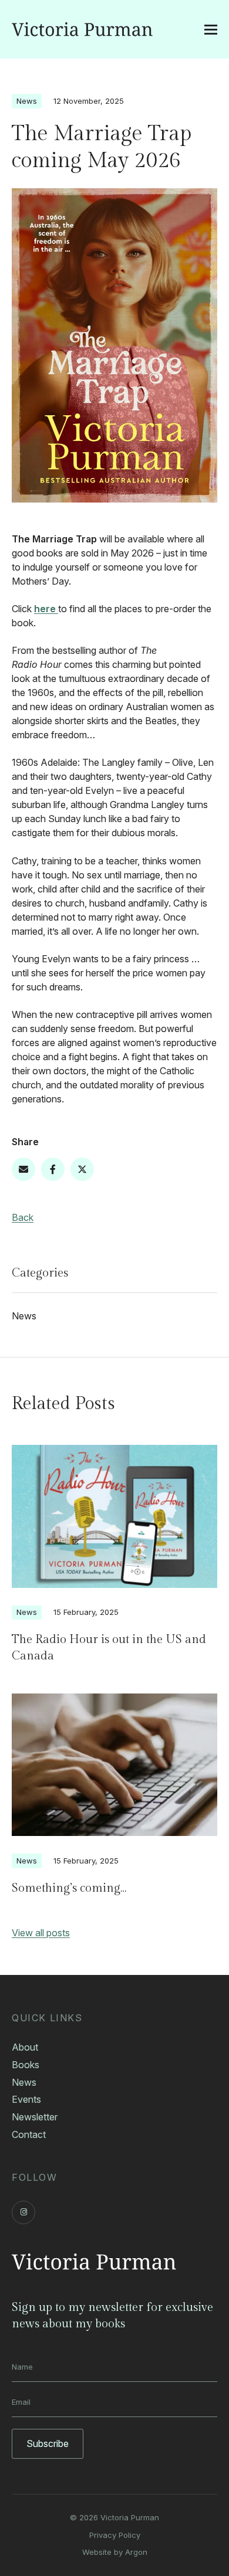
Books (26, 2065)
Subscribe (48, 2443)
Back (23, 1217)
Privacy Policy (115, 2535)
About (25, 2047)
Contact (29, 2134)
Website (97, 2552)
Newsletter (35, 2117)
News (27, 101)
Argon (136, 2552)
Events (26, 2099)
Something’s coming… (69, 1888)
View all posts (41, 1933)
